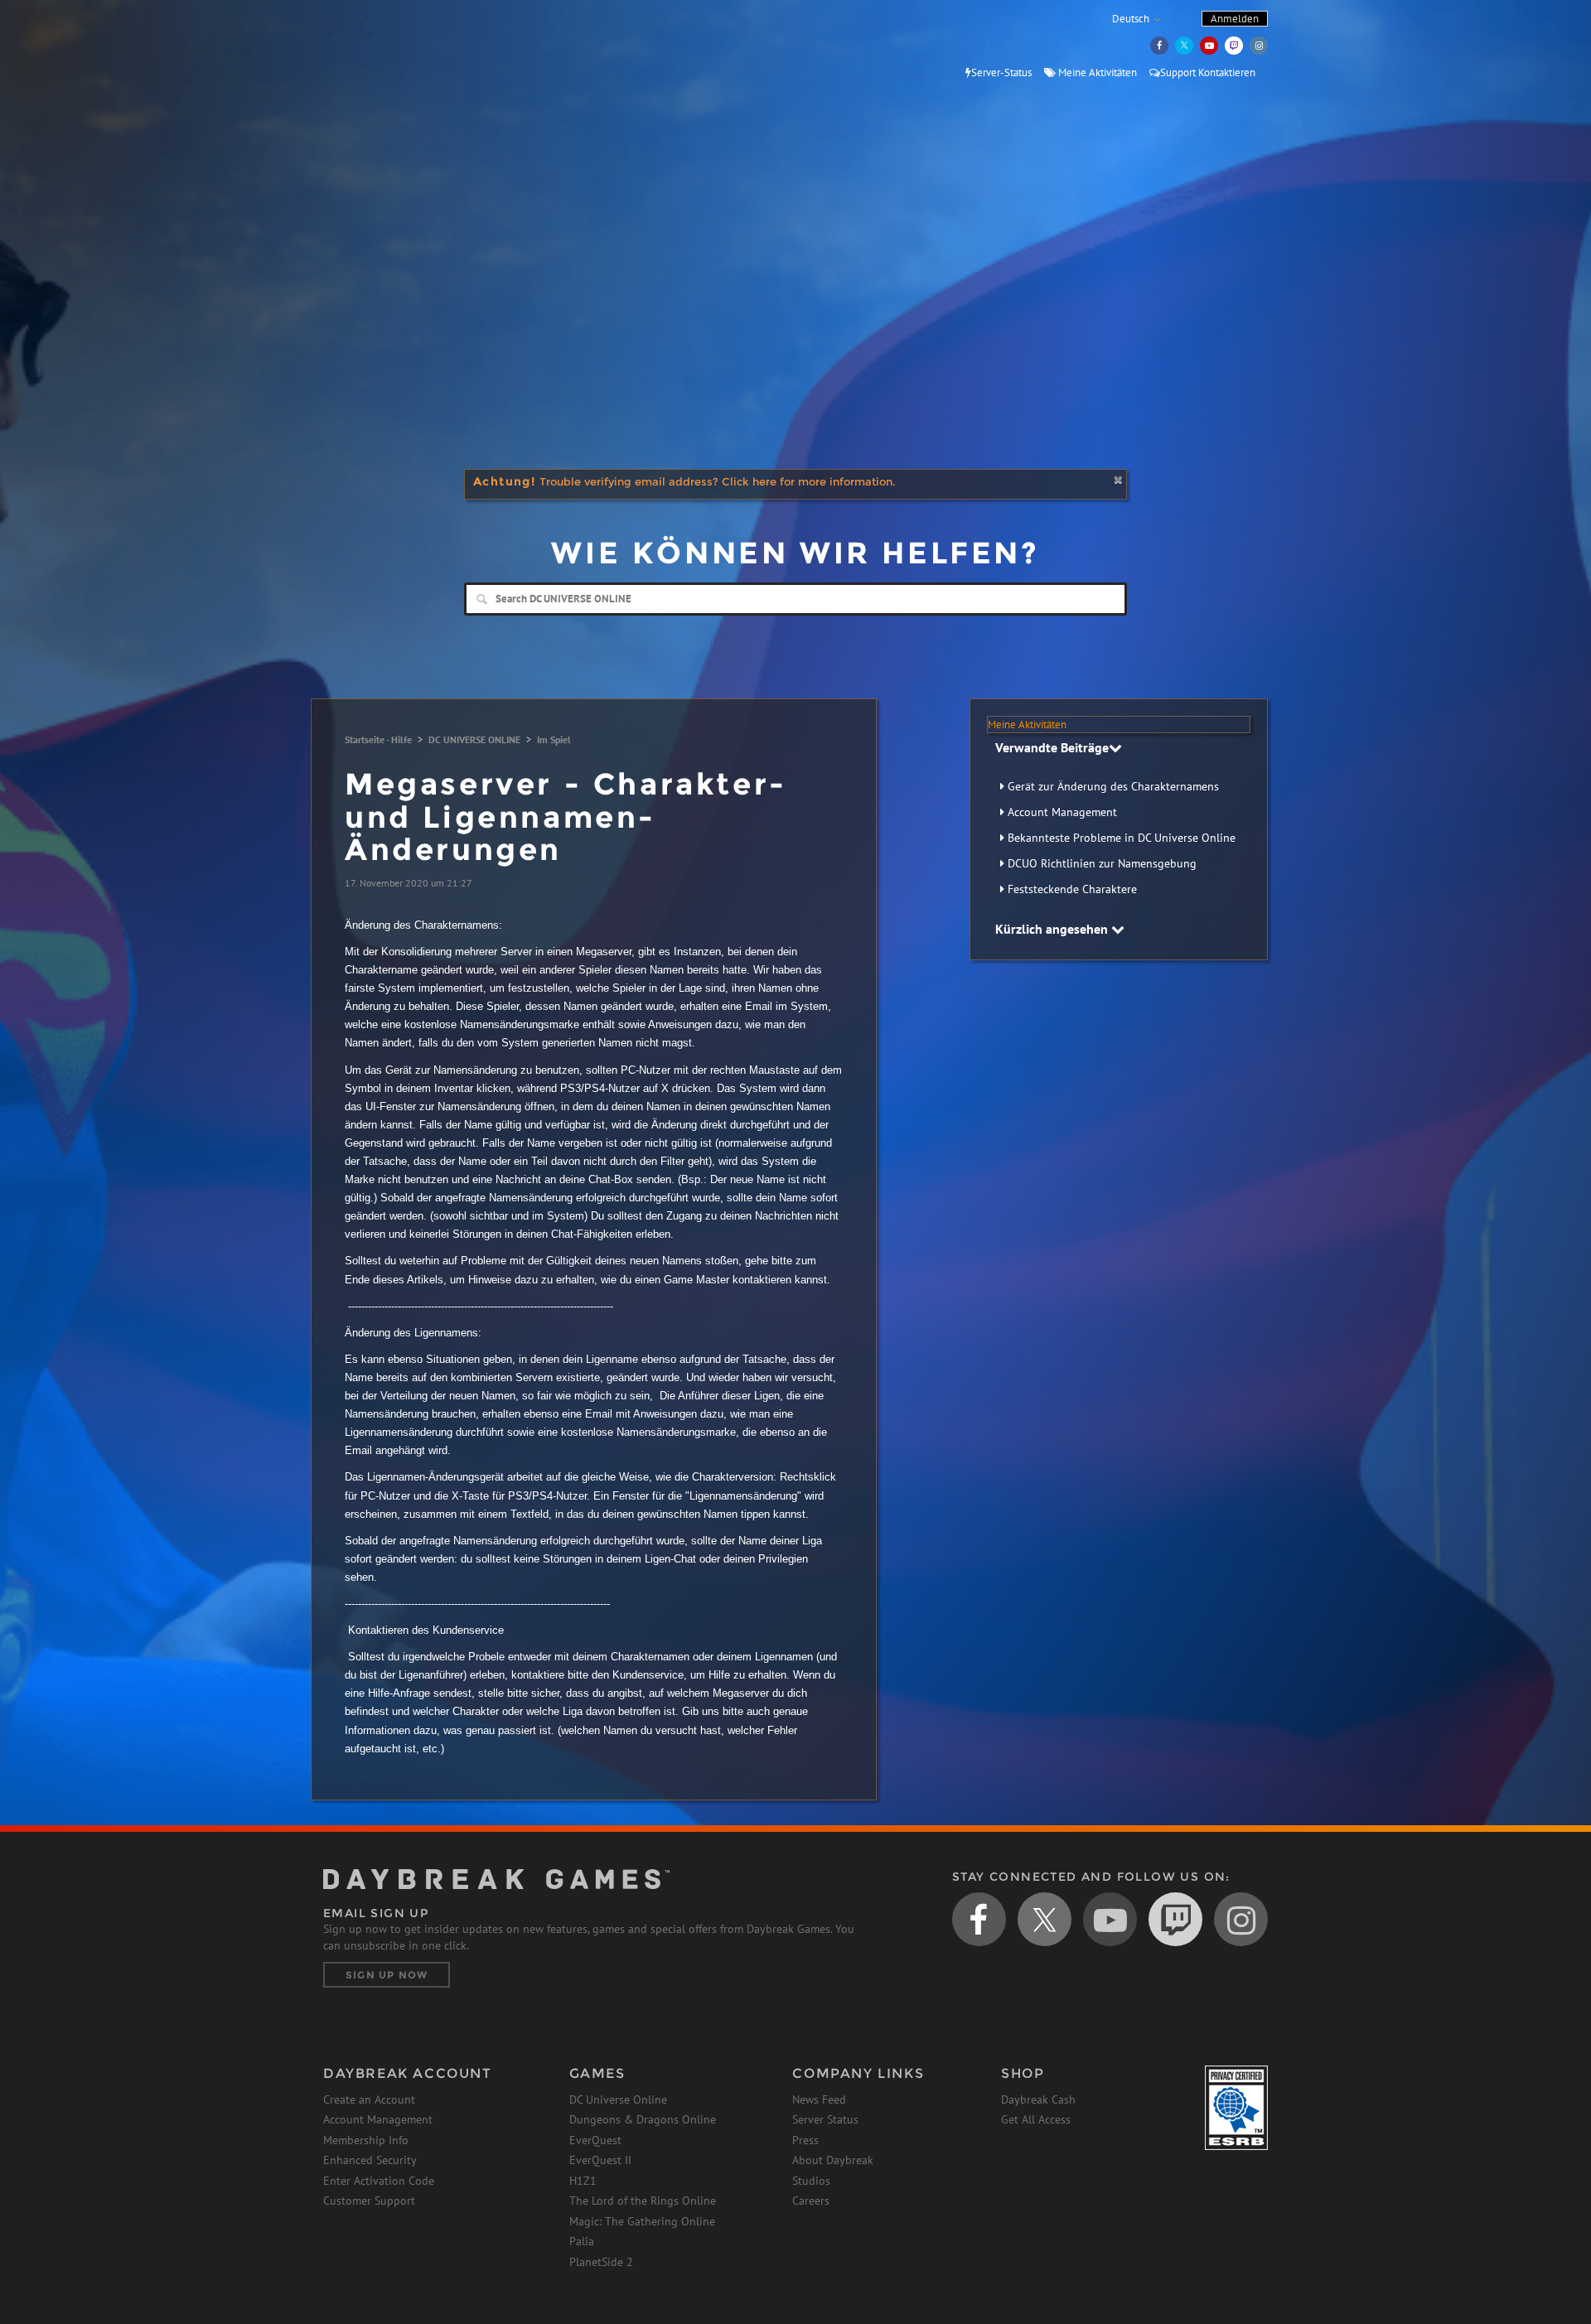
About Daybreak (833, 2160)
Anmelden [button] (1235, 19)
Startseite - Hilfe (378, 739)
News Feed (819, 2099)
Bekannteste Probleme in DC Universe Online (1122, 838)
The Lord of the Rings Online (643, 2201)
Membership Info (366, 2140)
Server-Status (1001, 72)
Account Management (1062, 812)
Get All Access (1036, 2119)
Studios (811, 2181)
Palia (582, 2241)
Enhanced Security (370, 2160)
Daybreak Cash (1038, 2099)
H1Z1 (583, 2181)
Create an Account (369, 2099)
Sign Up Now (387, 1975)
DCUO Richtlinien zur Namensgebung (1102, 863)
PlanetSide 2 (601, 2262)
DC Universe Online (618, 2099)
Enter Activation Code (379, 2181)
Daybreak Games (398, 47)
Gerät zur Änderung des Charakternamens (1113, 786)
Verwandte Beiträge (1052, 747)
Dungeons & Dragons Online (643, 2119)
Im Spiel (554, 739)
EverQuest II (600, 2160)
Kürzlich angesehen (1053, 929)
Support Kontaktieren (1208, 72)
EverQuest (595, 2140)
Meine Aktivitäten (1096, 72)
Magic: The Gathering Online (642, 2221)
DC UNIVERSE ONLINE (474, 739)
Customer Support (369, 2201)
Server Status (825, 2119)
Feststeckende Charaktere (1072, 889)
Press (805, 2140)
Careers (811, 2201)
